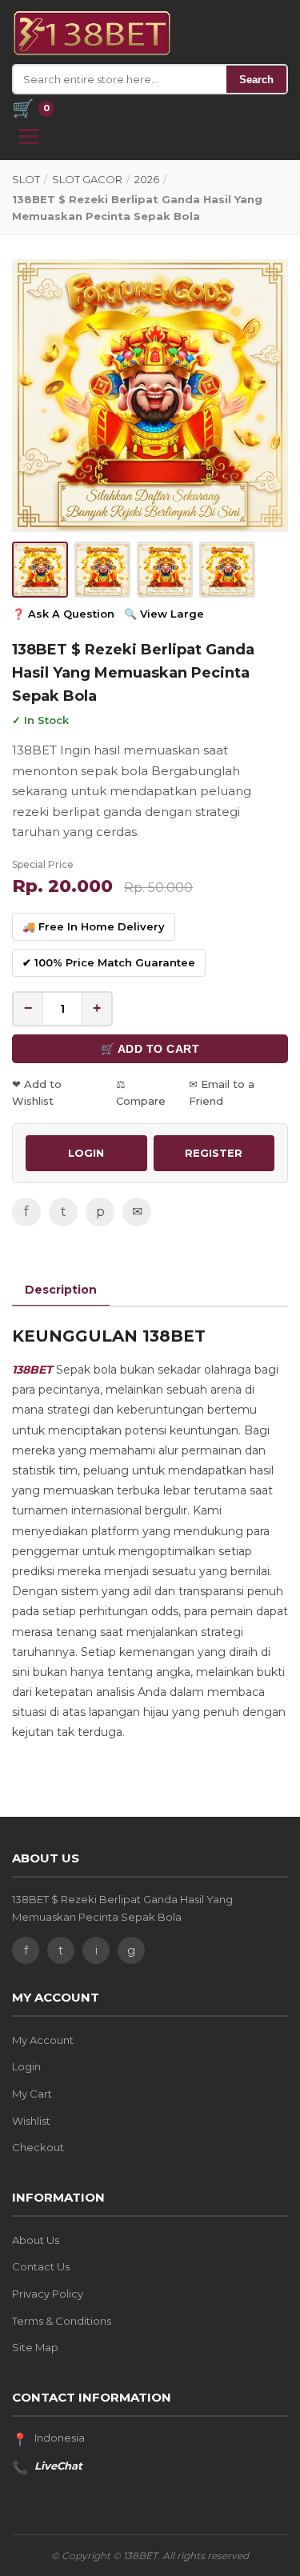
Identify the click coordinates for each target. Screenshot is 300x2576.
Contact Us (41, 2266)
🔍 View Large (164, 614)
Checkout (38, 2147)
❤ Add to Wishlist (37, 1092)
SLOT (26, 179)
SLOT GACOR (87, 179)
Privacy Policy (48, 2294)
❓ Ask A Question (63, 614)
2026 (147, 179)
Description (61, 1290)
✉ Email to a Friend (222, 1092)
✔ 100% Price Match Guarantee (109, 962)
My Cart (32, 2094)
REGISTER (214, 1153)
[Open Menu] (29, 136)
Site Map (35, 2347)
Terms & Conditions (62, 2321)
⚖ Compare (141, 1092)
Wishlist (31, 2121)
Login (26, 2066)
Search (256, 80)
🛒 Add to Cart (150, 1049)
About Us (36, 2240)
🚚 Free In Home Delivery (94, 926)
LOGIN (86, 1153)
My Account (43, 2040)
